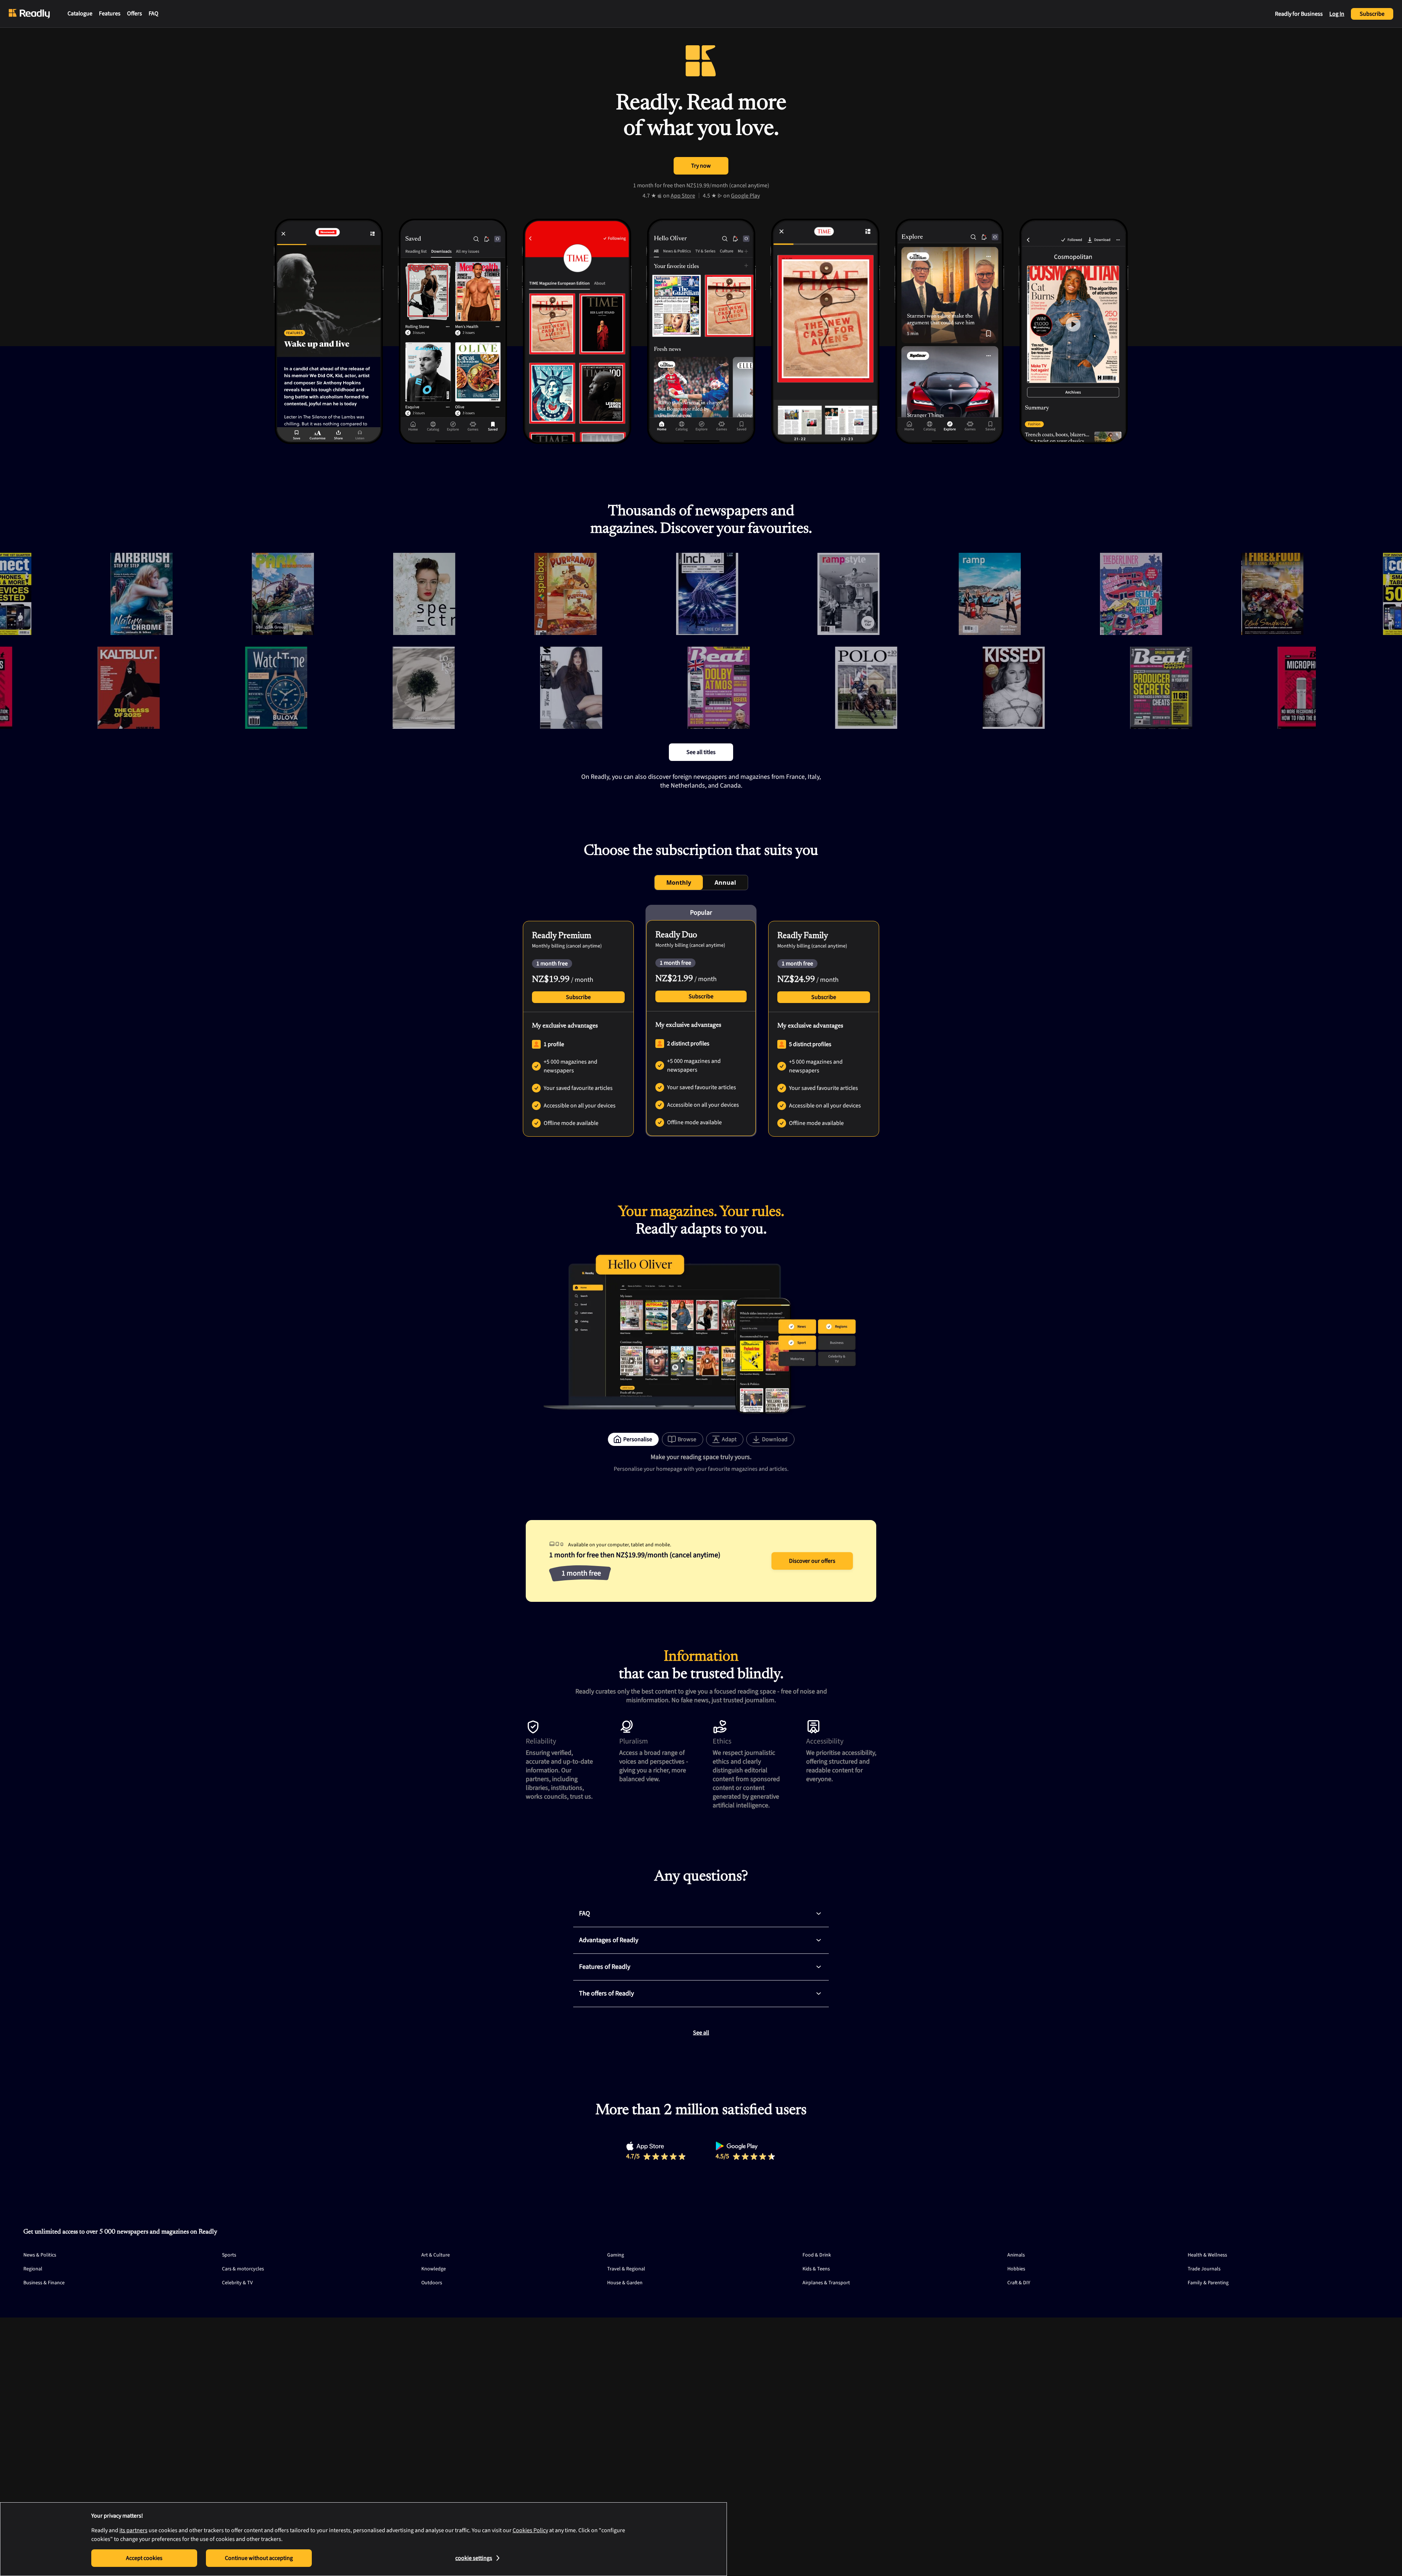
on (679, 196)
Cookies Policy (530, 2530)
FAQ (154, 14)
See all (701, 2033)
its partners (133, 2530)
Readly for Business (1299, 14)
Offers (135, 14)
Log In (1337, 14)
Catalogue (80, 14)
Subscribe (1372, 14)
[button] (819, 1914)
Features (110, 14)
